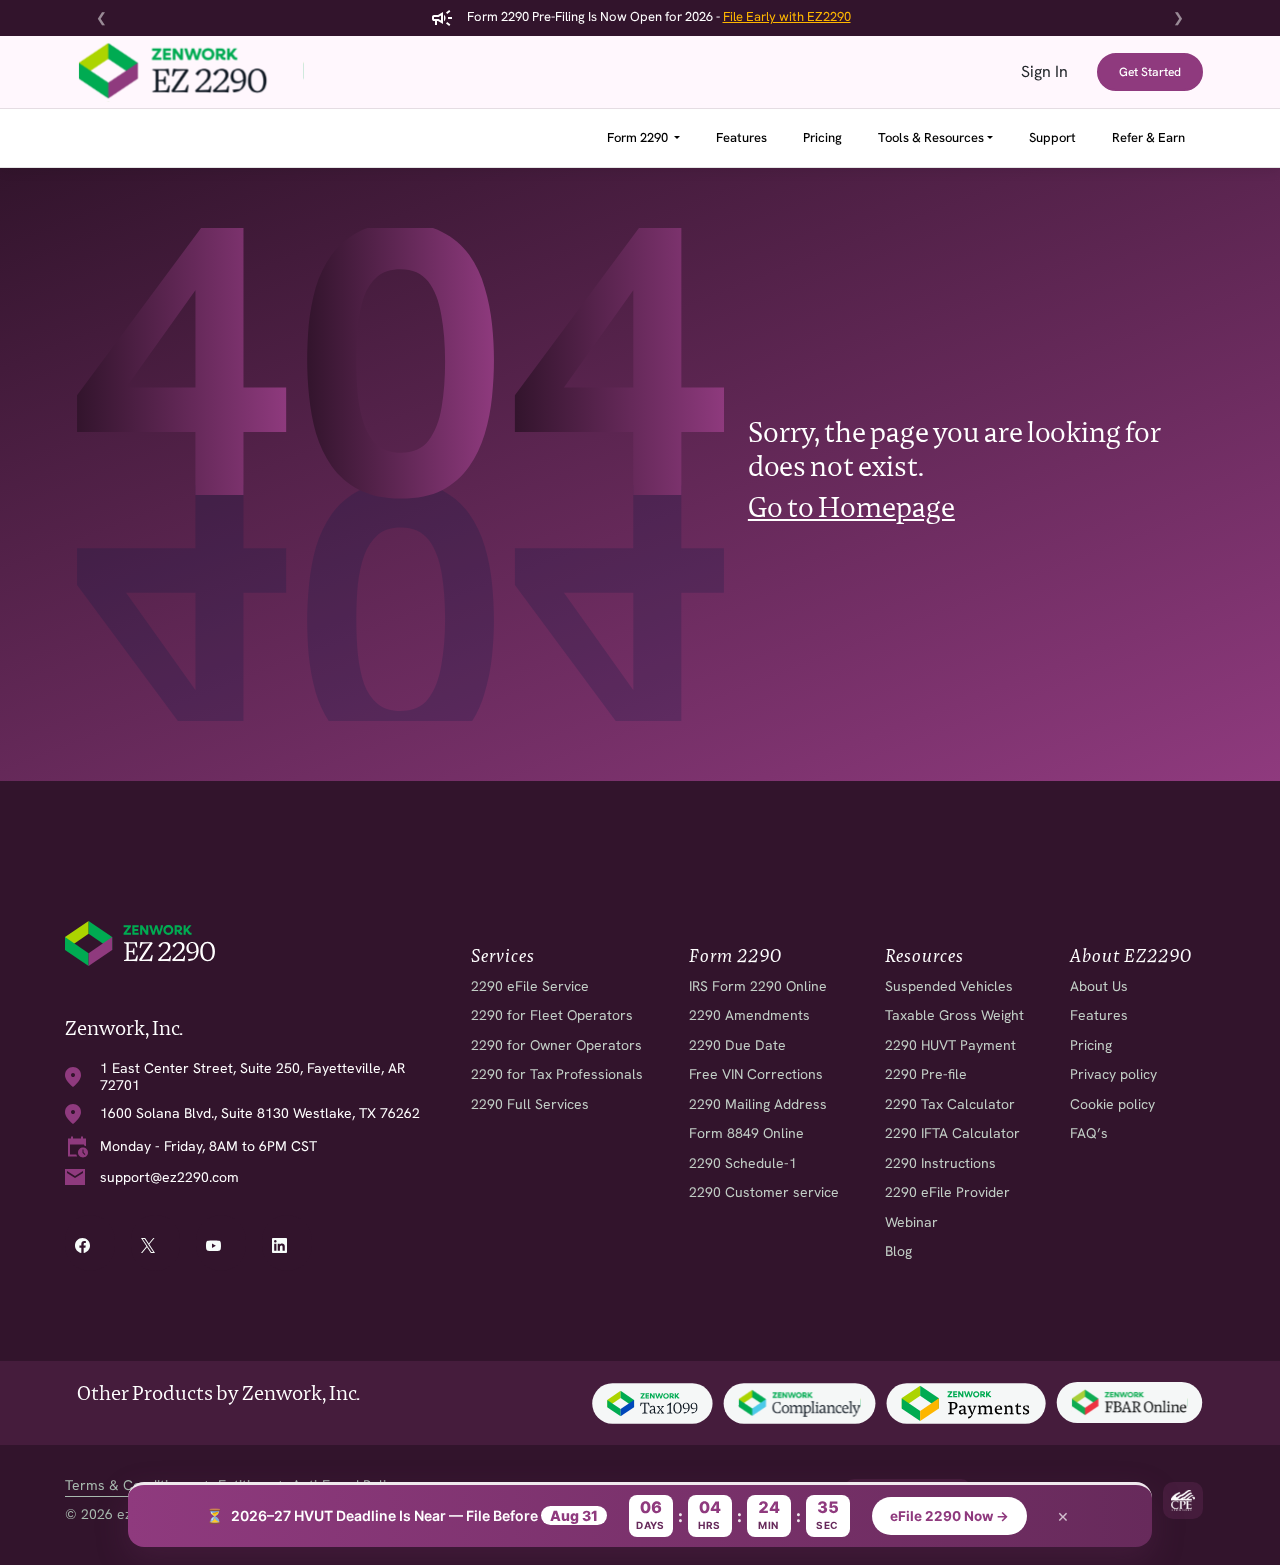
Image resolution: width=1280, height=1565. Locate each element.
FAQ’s (1089, 1133)
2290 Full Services (530, 1104)
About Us (1099, 986)
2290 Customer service (764, 1192)
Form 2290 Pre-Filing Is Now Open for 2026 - (657, 16)
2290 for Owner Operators (556, 1045)
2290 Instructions (940, 1163)
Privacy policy (1113, 1074)
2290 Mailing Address (758, 1104)
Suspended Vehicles (949, 986)
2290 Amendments (749, 1015)
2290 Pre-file (926, 1074)
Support (1052, 137)
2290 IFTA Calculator (952, 1133)
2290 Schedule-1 (743, 1163)
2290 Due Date (737, 1045)
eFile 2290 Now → (949, 1516)
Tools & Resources (931, 137)
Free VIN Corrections (756, 1074)
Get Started (1150, 72)
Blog (898, 1251)
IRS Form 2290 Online (758, 986)
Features (741, 137)
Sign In (1044, 71)
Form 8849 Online (746, 1133)
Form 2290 (639, 137)
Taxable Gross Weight (954, 1015)
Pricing (822, 137)
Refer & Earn (1148, 137)
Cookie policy (1112, 1104)
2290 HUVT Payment (950, 1045)
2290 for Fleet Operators (552, 1015)
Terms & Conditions (128, 1485)
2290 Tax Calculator (950, 1104)
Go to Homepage (851, 507)
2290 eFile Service (530, 986)
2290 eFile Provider (947, 1192)
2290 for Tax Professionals (557, 1074)
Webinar (911, 1222)
